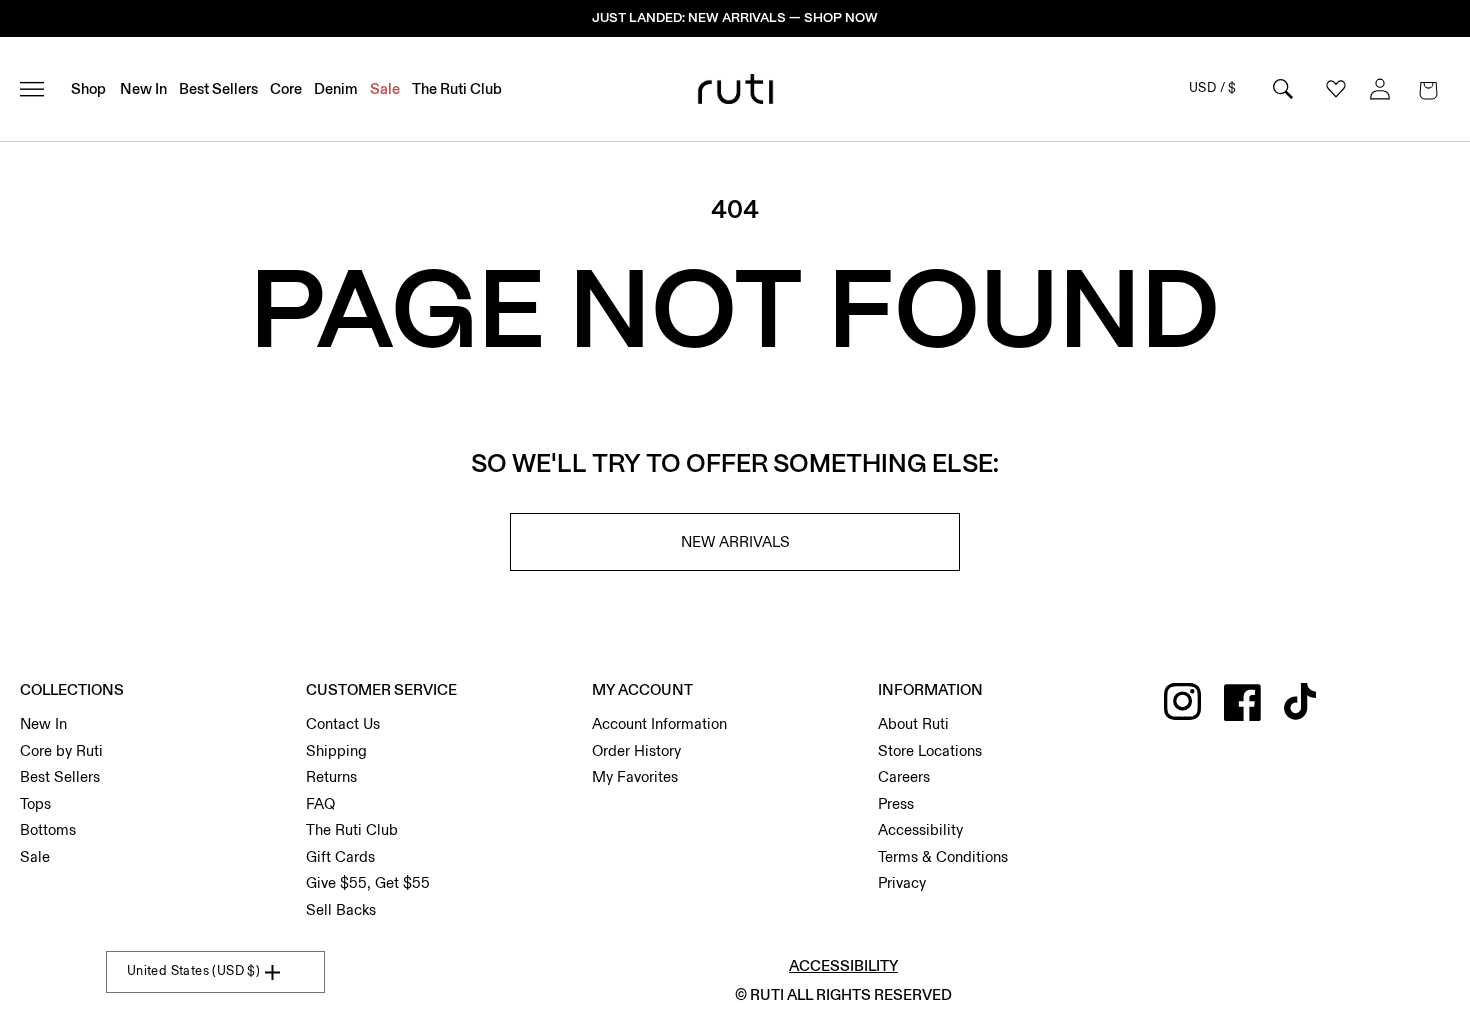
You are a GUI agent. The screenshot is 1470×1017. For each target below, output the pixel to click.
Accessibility (920, 830)
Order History (636, 751)
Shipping (336, 751)
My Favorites (635, 777)
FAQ (320, 804)
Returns (331, 777)
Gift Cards (340, 857)
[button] (1428, 89)
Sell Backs (341, 910)
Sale (35, 857)
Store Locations (930, 751)
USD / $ (1213, 88)
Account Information (659, 724)
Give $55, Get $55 (368, 883)
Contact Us (343, 724)
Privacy (902, 883)
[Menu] (40, 89)
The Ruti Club (352, 830)
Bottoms (48, 830)
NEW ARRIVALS (735, 542)
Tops (35, 804)
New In (43, 724)
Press (896, 804)
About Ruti (913, 724)
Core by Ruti (61, 751)
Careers (904, 777)
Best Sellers (60, 777)
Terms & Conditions (943, 857)
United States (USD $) (193, 971)
